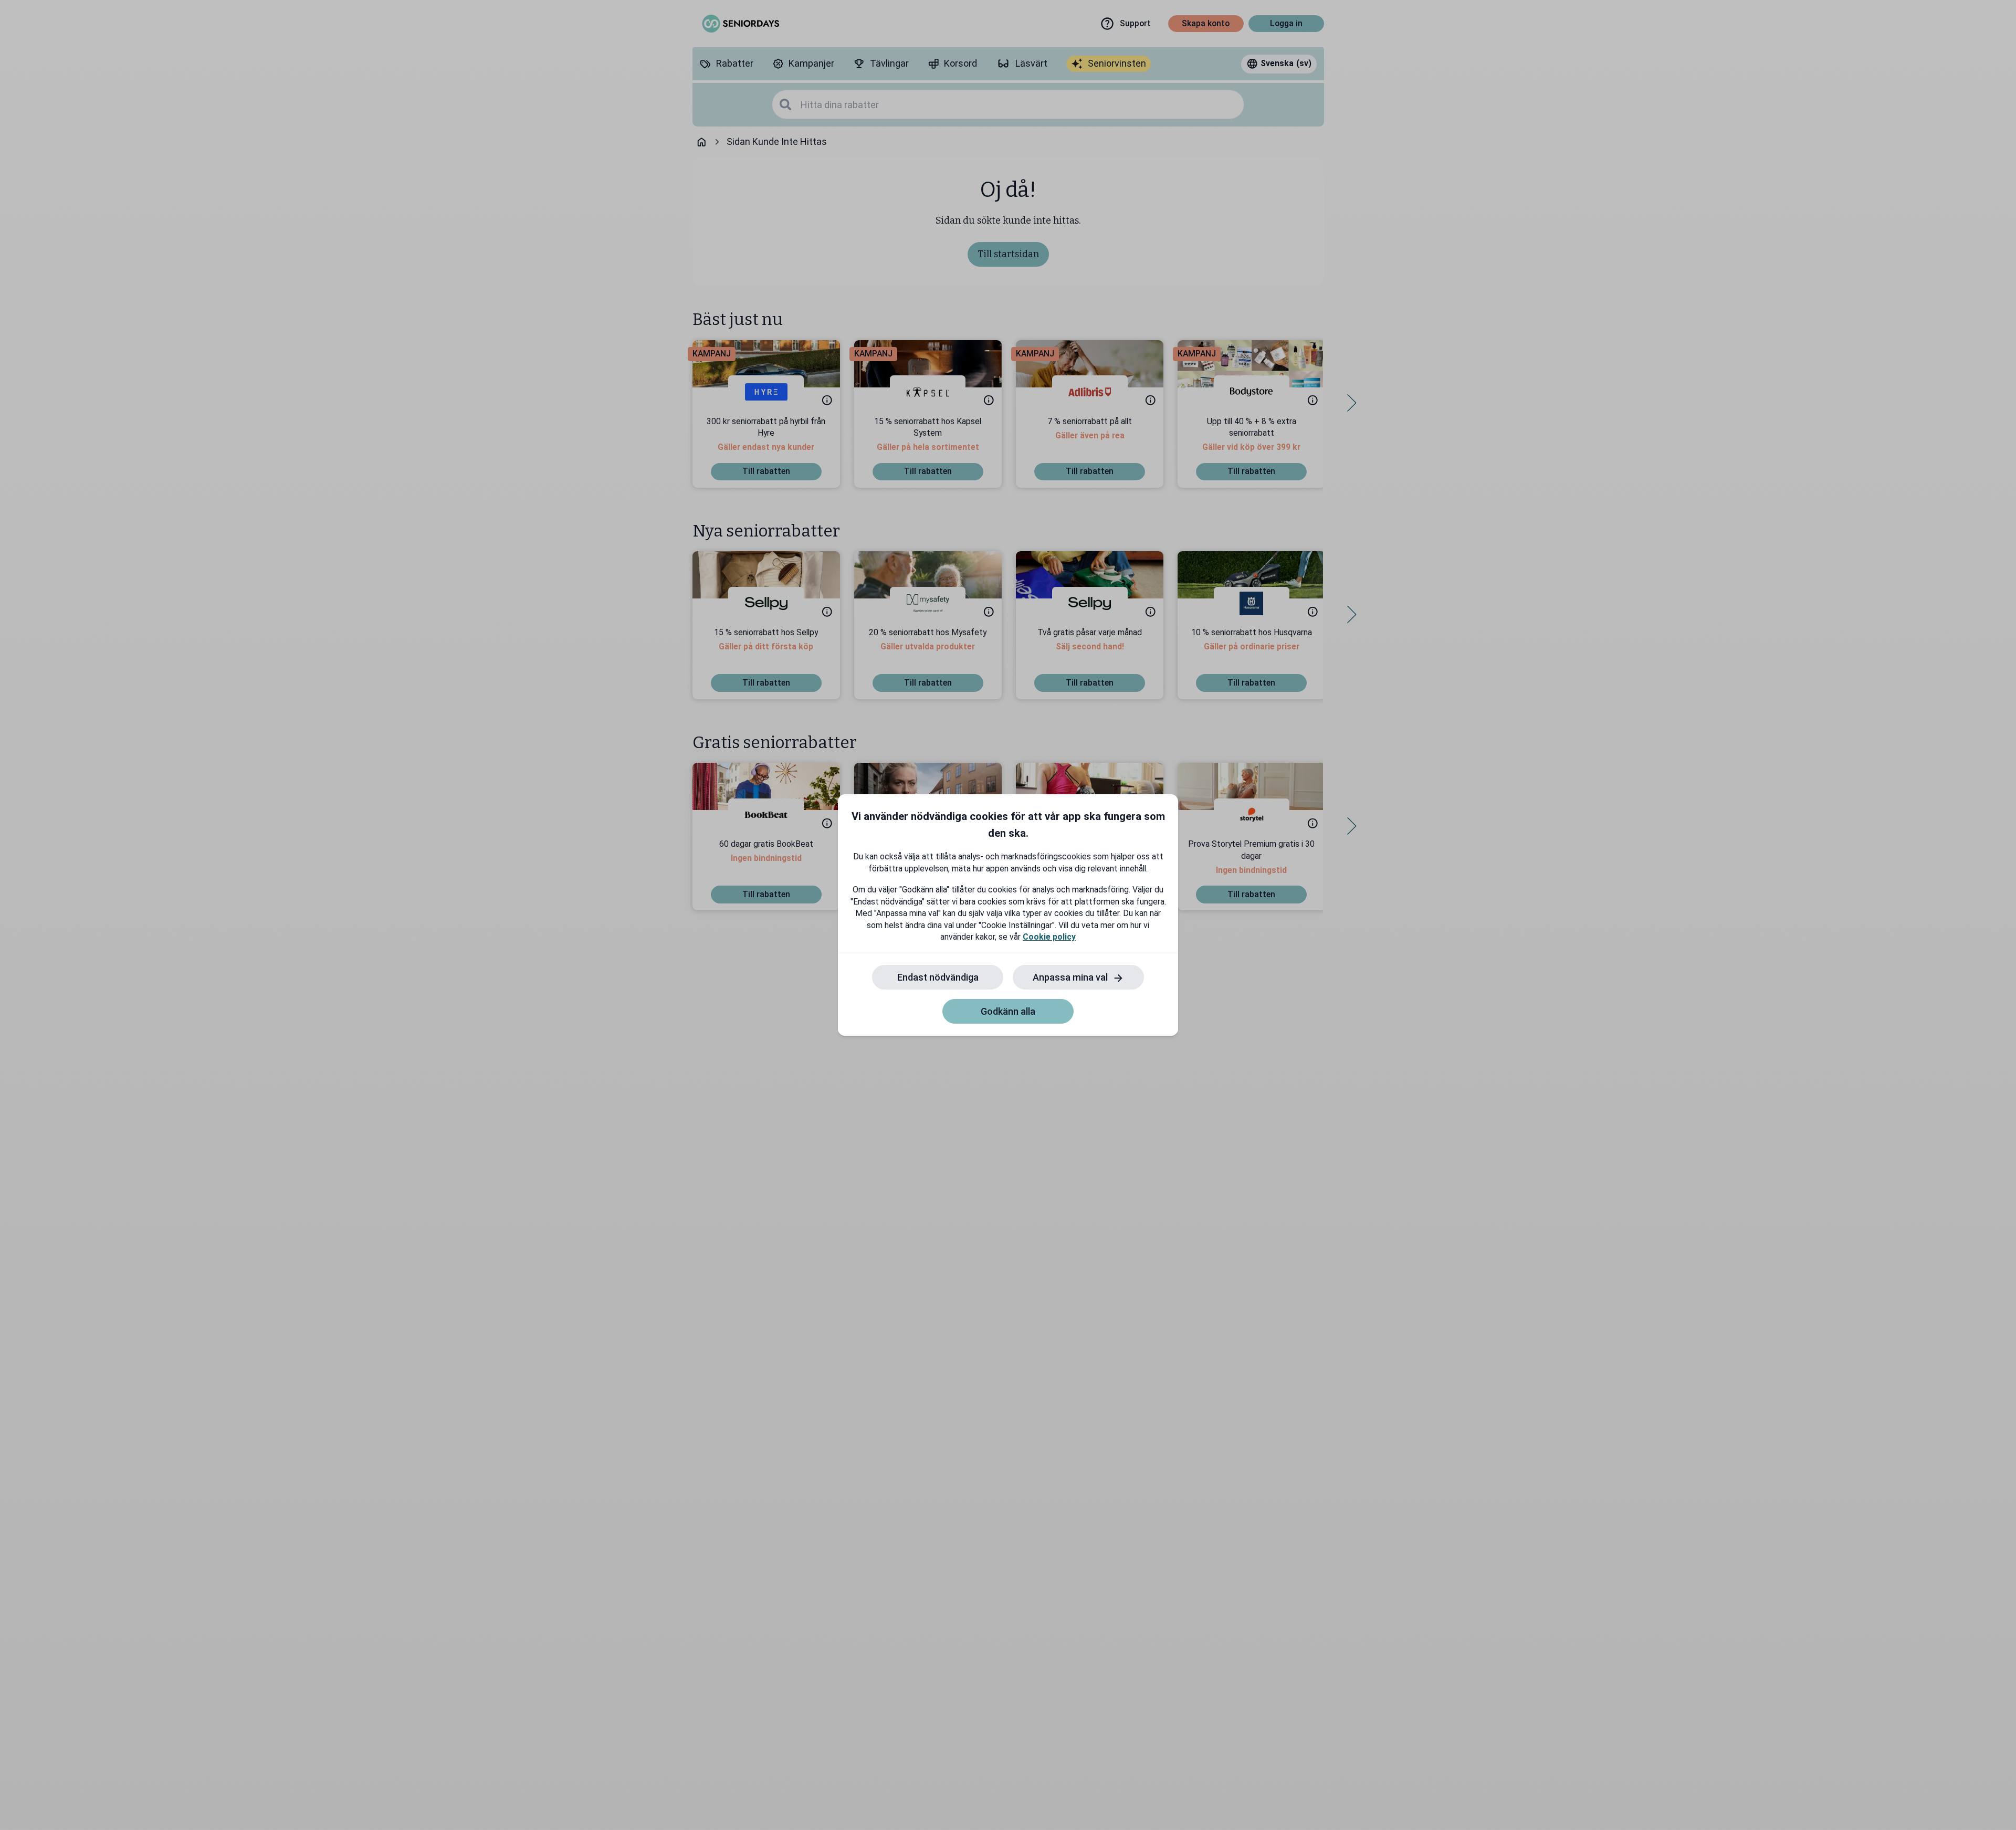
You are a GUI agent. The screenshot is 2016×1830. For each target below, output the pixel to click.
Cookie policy (1049, 937)
